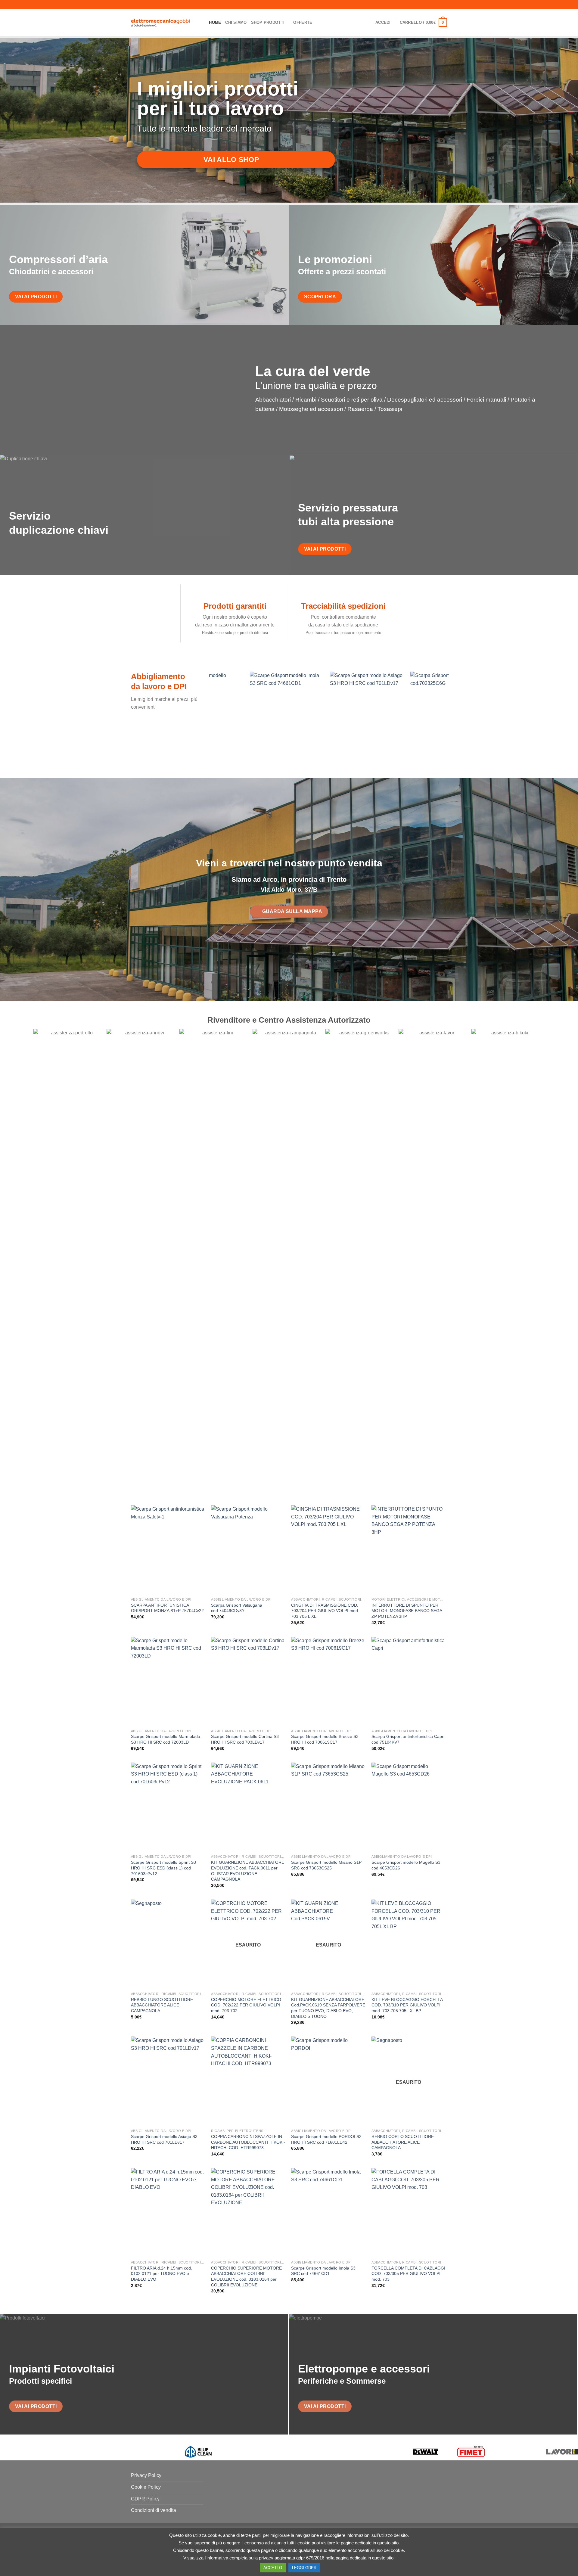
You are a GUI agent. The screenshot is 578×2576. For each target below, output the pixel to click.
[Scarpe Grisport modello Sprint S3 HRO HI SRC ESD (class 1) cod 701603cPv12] (168, 1807)
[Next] (453, 719)
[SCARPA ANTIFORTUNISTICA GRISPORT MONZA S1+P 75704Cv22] (168, 1550)
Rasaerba (360, 409)
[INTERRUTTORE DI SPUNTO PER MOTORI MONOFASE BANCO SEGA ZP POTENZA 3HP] (409, 1550)
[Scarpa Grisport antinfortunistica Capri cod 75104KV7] (409, 1681)
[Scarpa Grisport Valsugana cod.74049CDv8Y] (248, 1550)
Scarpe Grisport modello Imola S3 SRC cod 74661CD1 (323, 2271)
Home (215, 22)
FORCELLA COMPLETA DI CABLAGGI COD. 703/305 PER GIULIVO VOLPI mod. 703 (408, 2274)
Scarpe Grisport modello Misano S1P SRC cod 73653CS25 (326, 1865)
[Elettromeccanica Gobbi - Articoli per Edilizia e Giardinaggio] (161, 23)
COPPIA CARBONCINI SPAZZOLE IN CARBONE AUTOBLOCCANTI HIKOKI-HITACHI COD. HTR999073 (248, 2142)
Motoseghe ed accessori (311, 409)
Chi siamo (236, 22)
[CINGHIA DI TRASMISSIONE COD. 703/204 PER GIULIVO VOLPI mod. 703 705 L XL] (328, 1550)
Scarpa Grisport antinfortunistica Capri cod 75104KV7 (408, 1739)
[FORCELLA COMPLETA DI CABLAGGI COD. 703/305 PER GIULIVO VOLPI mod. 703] (409, 2213)
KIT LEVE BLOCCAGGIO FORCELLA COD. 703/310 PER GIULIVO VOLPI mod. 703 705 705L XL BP (407, 2005)
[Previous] (206, 719)
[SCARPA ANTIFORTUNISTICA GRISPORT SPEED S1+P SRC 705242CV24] (387, 716)
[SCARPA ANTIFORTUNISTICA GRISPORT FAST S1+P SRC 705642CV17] (307, 716)
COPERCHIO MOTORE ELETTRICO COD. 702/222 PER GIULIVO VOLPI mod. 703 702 (246, 2005)
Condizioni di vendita (154, 2510)
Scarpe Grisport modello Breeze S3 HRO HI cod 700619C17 (325, 1739)
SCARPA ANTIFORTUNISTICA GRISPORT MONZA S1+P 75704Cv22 (167, 1608)
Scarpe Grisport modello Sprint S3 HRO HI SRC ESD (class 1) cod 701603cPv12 (163, 1868)
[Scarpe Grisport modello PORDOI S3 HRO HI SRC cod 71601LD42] (328, 2081)
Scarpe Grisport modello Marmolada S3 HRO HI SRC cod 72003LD (166, 1739)
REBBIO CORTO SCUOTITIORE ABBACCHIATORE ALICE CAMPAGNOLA (403, 2142)
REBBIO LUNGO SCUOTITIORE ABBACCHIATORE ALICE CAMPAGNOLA (162, 2005)
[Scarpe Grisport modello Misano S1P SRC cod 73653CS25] (328, 1807)
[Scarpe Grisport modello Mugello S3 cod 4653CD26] (409, 1807)
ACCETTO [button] (273, 2568)
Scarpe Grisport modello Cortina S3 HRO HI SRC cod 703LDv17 (245, 1739)
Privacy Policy (146, 2475)
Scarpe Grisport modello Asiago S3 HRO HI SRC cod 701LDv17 (164, 2139)
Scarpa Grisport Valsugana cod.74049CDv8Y (237, 1608)
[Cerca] (202, 23)
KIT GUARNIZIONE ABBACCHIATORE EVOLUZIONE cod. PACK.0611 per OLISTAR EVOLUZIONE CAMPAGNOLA (248, 1871)
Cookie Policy (146, 2487)
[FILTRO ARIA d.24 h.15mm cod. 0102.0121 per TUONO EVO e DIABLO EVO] (168, 2213)
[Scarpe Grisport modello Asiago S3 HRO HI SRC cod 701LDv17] (168, 2081)
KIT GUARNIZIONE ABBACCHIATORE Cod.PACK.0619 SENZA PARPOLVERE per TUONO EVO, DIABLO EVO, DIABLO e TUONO (328, 2008)
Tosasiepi (390, 409)
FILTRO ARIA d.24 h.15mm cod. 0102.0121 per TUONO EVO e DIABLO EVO (162, 2274)
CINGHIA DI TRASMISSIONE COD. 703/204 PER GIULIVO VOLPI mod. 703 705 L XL (325, 1611)
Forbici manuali (486, 400)
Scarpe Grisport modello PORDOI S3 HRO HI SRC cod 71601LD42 (326, 2139)
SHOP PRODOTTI (268, 22)
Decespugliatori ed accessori (425, 400)
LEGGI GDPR (304, 2568)
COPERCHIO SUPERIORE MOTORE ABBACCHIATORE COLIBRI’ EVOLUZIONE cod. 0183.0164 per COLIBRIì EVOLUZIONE (246, 2276)
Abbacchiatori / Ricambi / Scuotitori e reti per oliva (319, 400)
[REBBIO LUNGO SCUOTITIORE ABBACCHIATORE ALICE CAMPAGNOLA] (168, 1944)
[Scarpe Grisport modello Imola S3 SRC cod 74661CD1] (328, 2213)
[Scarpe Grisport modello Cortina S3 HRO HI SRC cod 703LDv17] (248, 1681)
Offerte (303, 22)
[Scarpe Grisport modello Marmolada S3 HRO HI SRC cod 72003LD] (168, 1681)
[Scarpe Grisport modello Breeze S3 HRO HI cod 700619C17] (328, 1681)
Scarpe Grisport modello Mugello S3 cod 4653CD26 (406, 1865)
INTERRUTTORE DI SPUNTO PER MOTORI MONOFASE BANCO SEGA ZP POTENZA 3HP (407, 1611)
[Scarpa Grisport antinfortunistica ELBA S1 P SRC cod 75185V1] (226, 716)
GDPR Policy (145, 2499)
